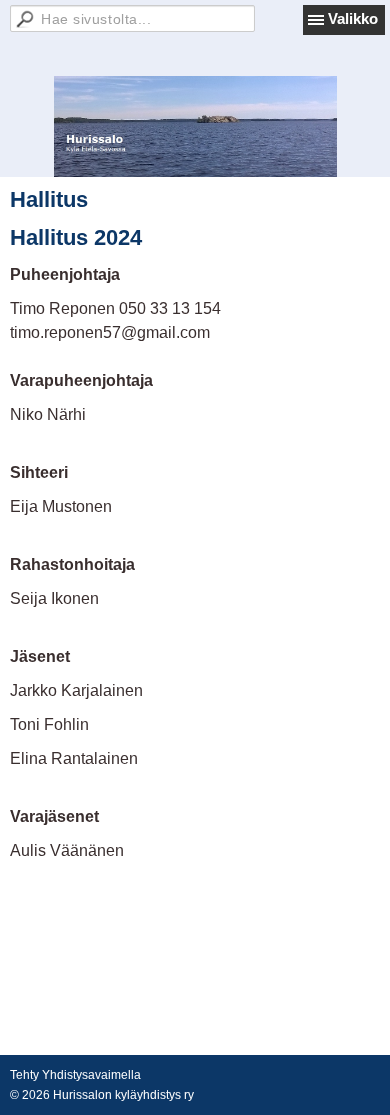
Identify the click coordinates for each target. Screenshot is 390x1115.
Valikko (353, 18)
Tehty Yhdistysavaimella (75, 1075)
